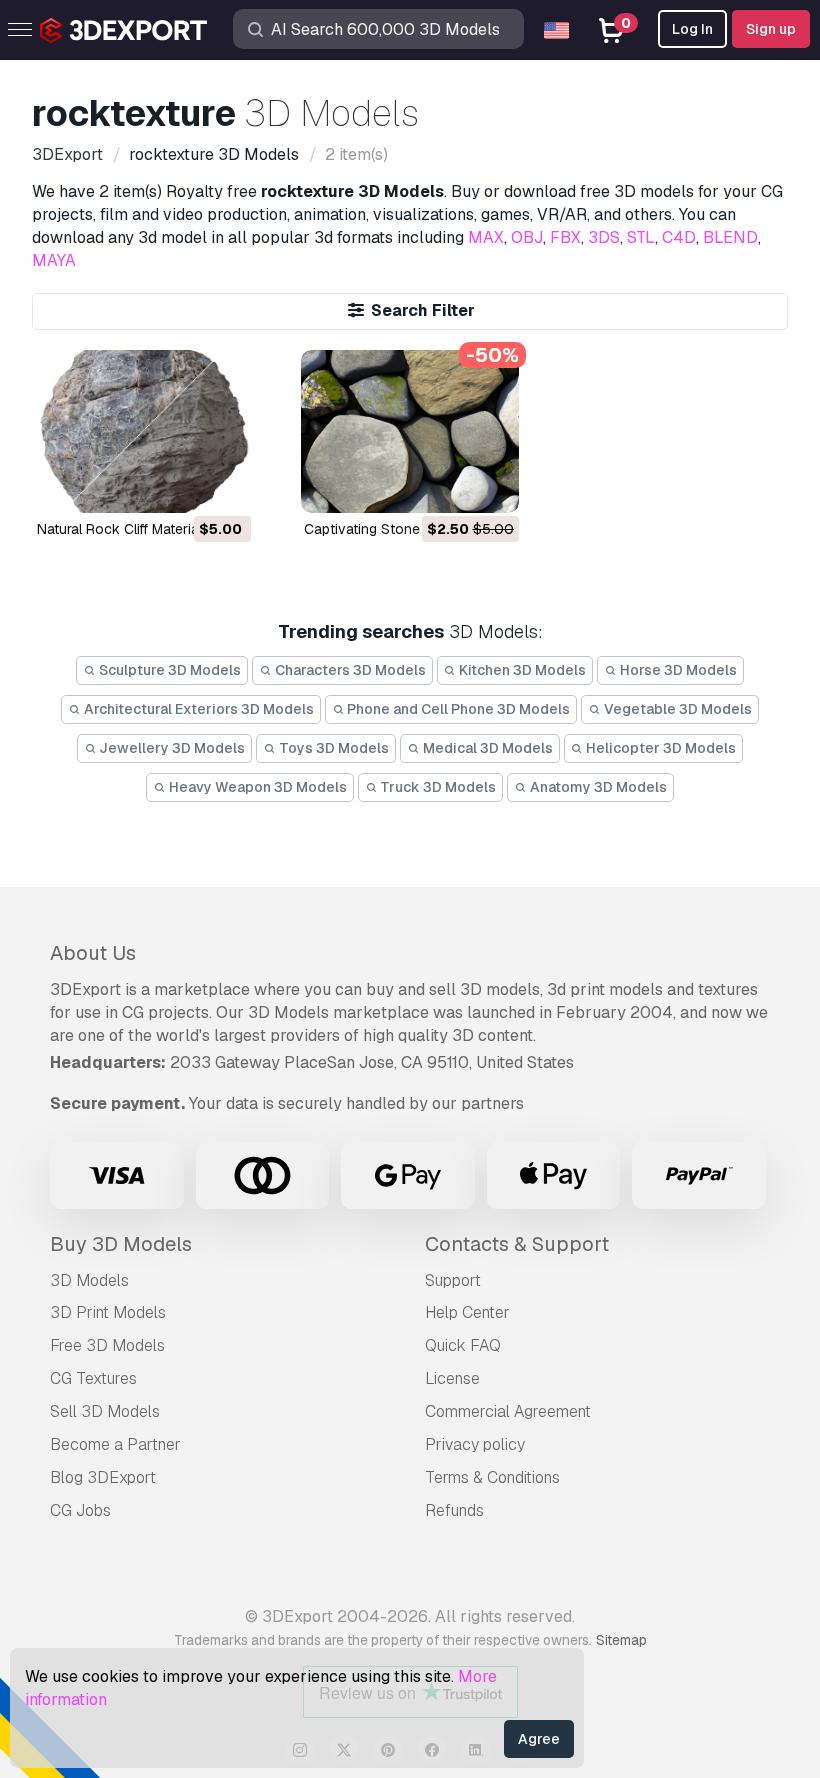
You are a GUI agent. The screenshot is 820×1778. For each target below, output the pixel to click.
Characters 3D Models (349, 670)
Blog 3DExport (103, 1477)
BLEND (730, 237)
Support (453, 1280)
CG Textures (93, 1378)
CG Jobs (80, 1510)
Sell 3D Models (105, 1411)
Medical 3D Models (486, 748)
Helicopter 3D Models (659, 748)
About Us (93, 953)
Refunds (454, 1510)
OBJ (527, 237)
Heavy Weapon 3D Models (256, 787)
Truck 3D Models (436, 787)
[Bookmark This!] (222, 485)
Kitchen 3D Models (521, 670)
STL (641, 237)
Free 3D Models (107, 1345)
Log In (692, 29)
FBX (565, 237)
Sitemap (621, 1640)
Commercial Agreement (508, 1411)
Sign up (771, 29)
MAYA (54, 260)
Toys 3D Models (332, 748)
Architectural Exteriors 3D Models (197, 709)
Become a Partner (115, 1444)
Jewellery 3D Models (170, 748)
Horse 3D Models (677, 670)
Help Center (467, 1312)
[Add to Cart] (181, 485)
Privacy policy (475, 1444)
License (452, 1378)
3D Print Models (108, 1312)
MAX (486, 237)
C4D (679, 237)
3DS (604, 237)
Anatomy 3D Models (597, 787)
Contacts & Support (517, 1244)
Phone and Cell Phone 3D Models (457, 709)
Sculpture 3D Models (168, 670)
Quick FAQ (463, 1345)
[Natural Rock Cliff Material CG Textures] (142, 431)
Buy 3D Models (121, 1244)
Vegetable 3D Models (676, 709)
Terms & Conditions (492, 1477)
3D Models (89, 1280)
